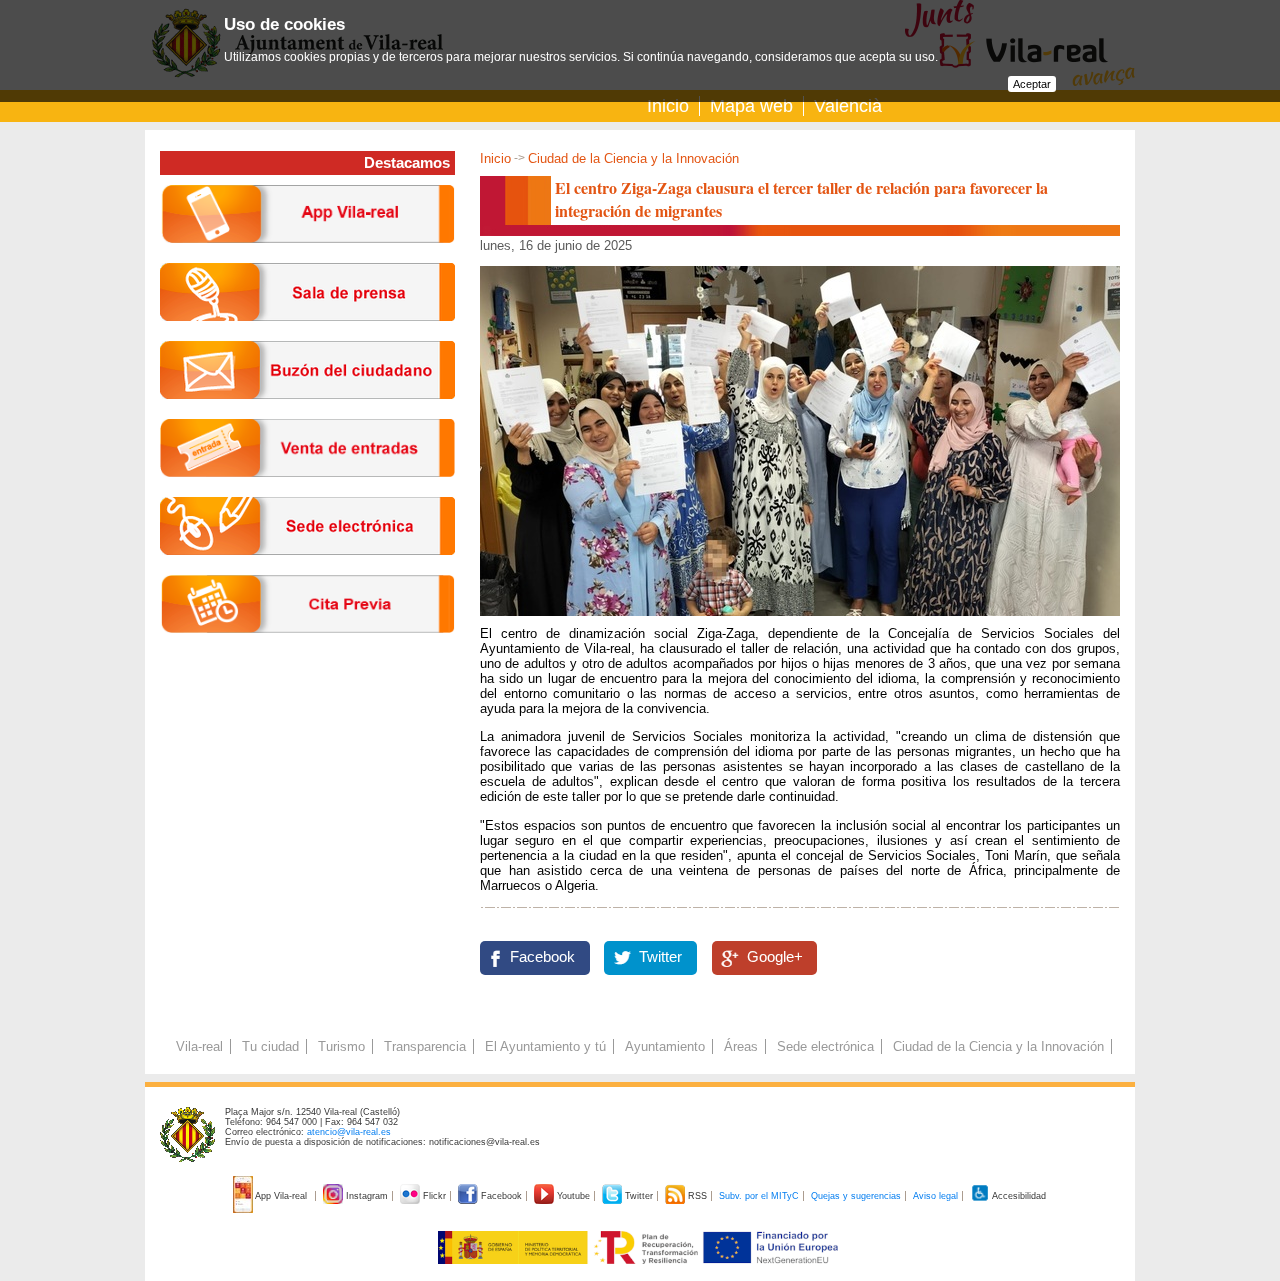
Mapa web (751, 106)
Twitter (660, 957)
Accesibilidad (1018, 1196)
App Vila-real (281, 1196)
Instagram (367, 1196)
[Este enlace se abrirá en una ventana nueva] (307, 570)
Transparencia (425, 1046)
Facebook (542, 957)
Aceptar (1032, 84)
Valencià (848, 106)
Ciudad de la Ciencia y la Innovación (633, 158)
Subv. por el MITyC (759, 1196)
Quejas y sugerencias (856, 1196)
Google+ (775, 957)
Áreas (741, 1046)
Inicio (668, 106)
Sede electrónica (825, 1046)
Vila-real (199, 1046)
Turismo (341, 1046)
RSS (697, 1196)
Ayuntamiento (665, 1046)
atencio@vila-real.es (349, 1132)
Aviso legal (935, 1196)
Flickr (434, 1196)
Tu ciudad (270, 1046)
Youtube (573, 1196)
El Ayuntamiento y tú (545, 1046)
